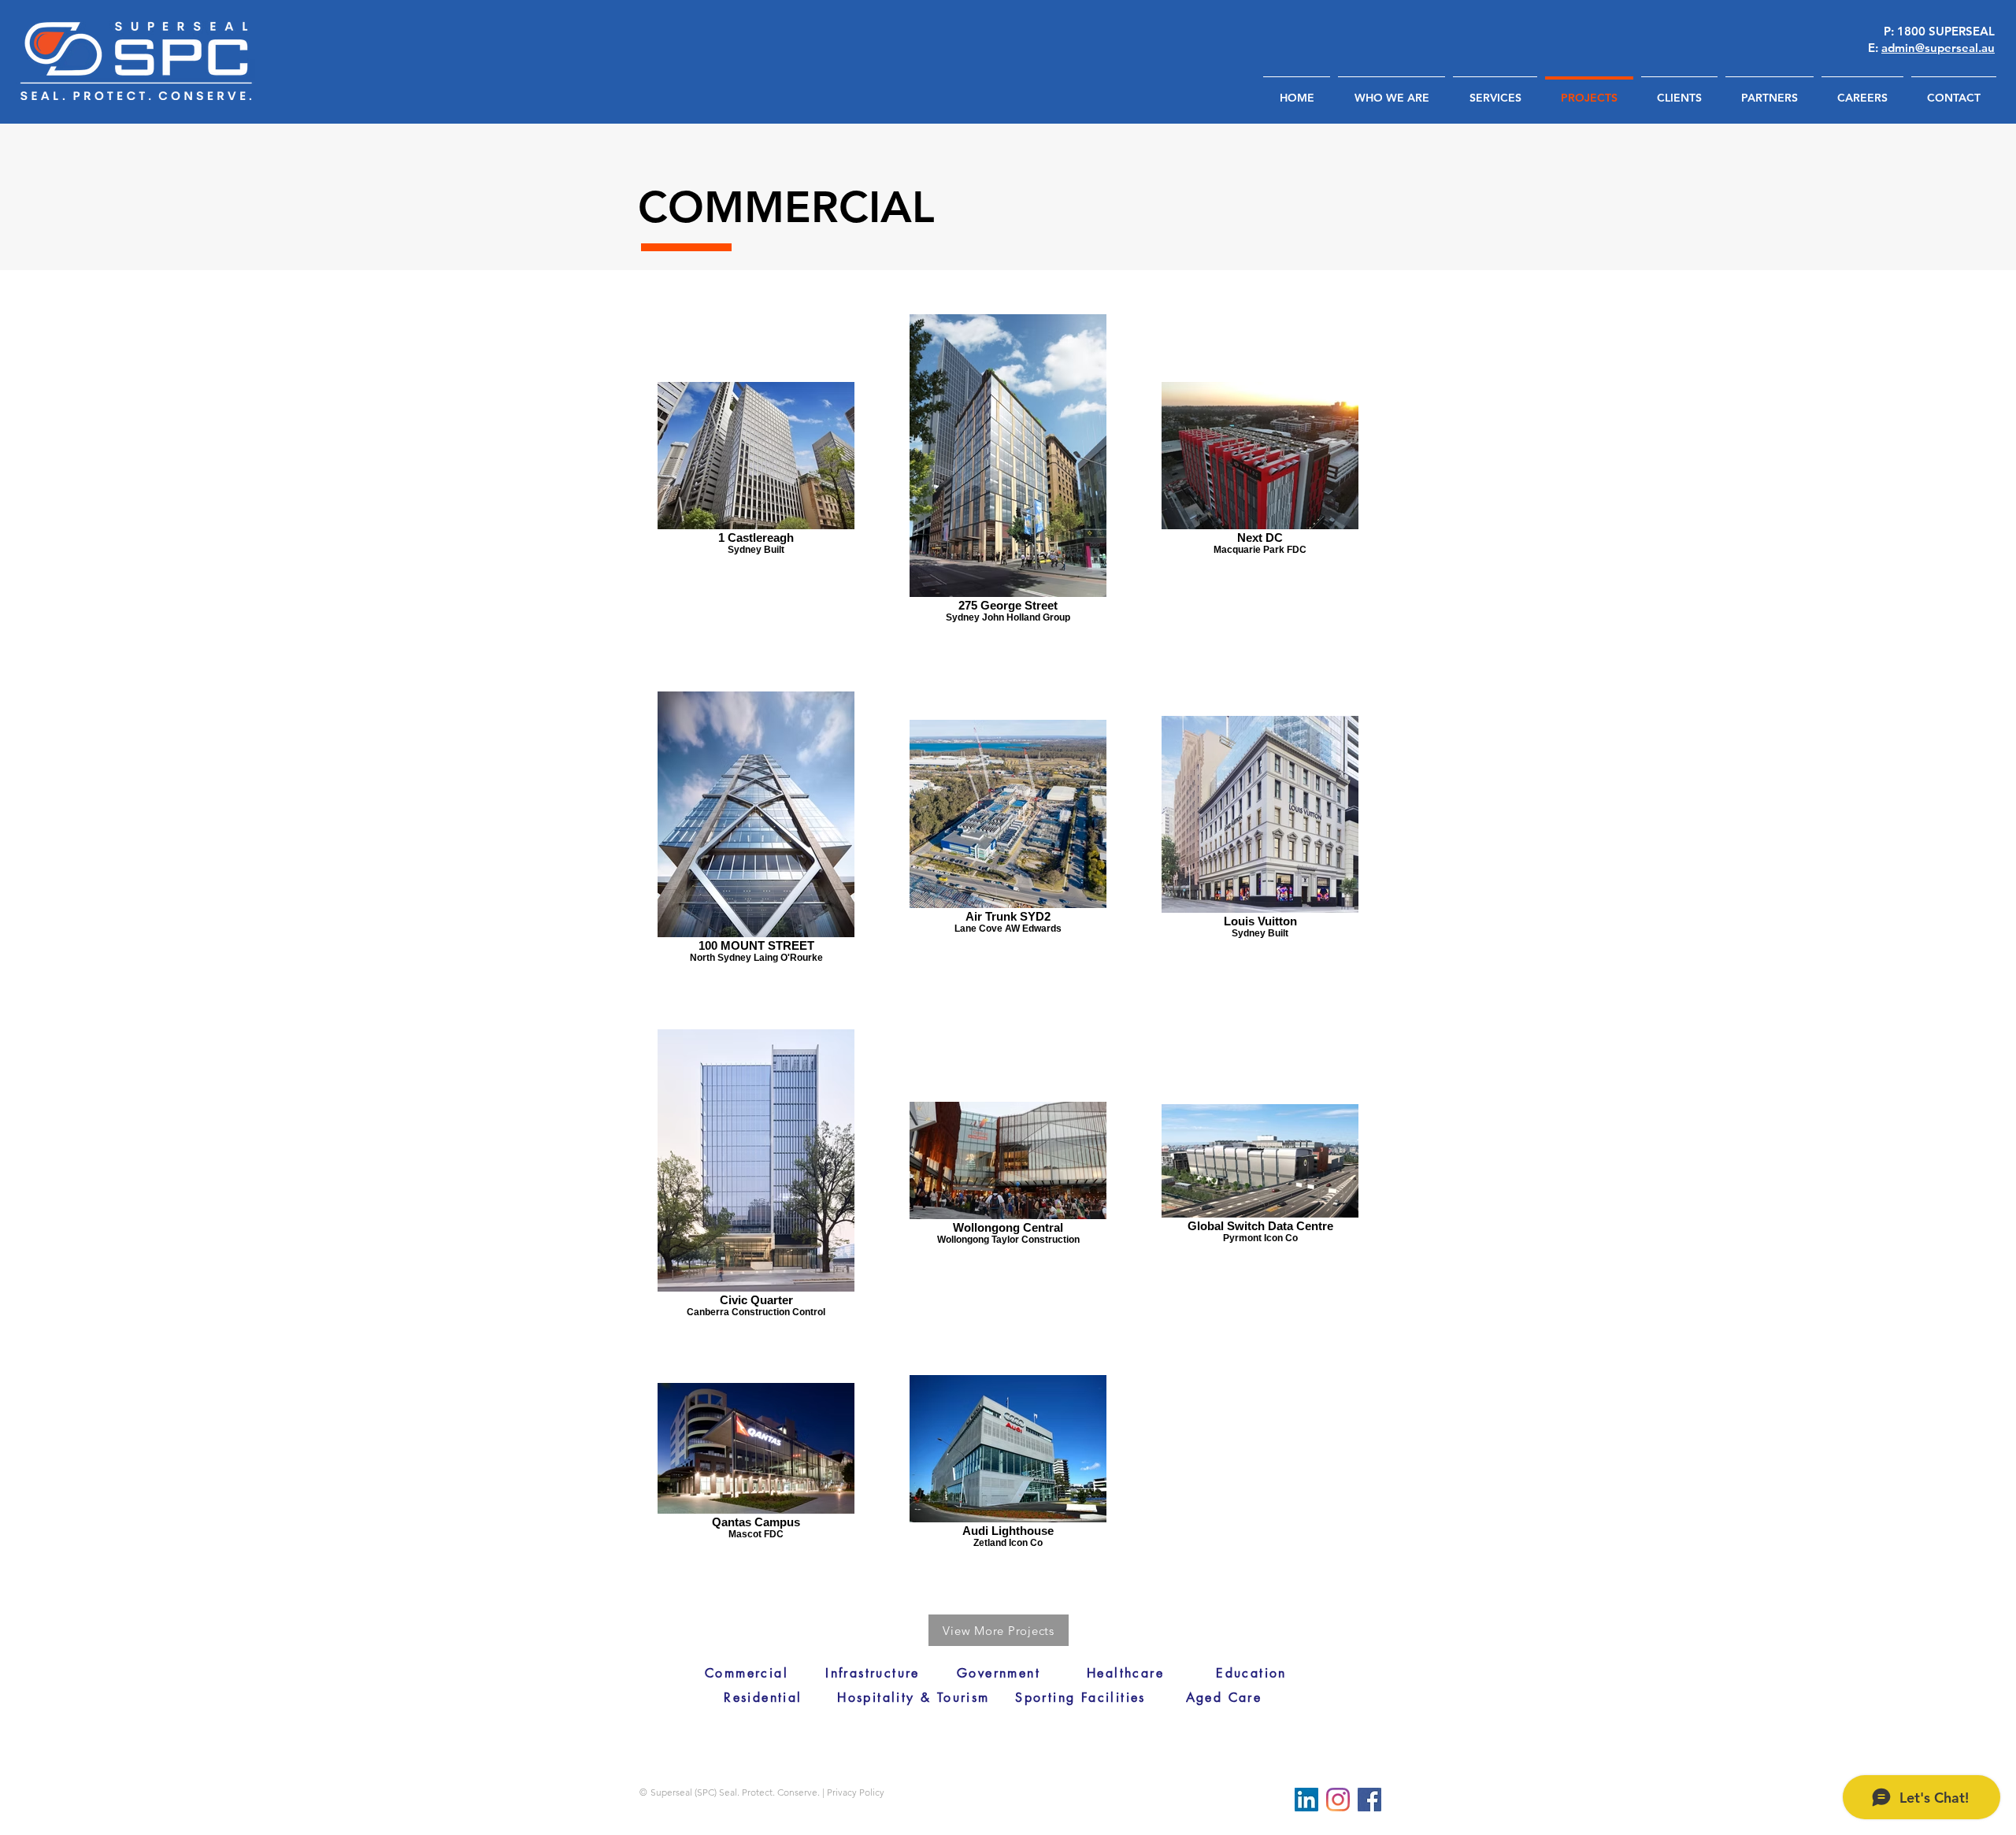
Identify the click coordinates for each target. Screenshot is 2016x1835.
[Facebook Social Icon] (1369, 1800)
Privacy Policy (856, 1792)
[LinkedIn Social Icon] (1306, 1800)
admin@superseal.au (1938, 48)
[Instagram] (1338, 1800)
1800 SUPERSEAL (1946, 31)
